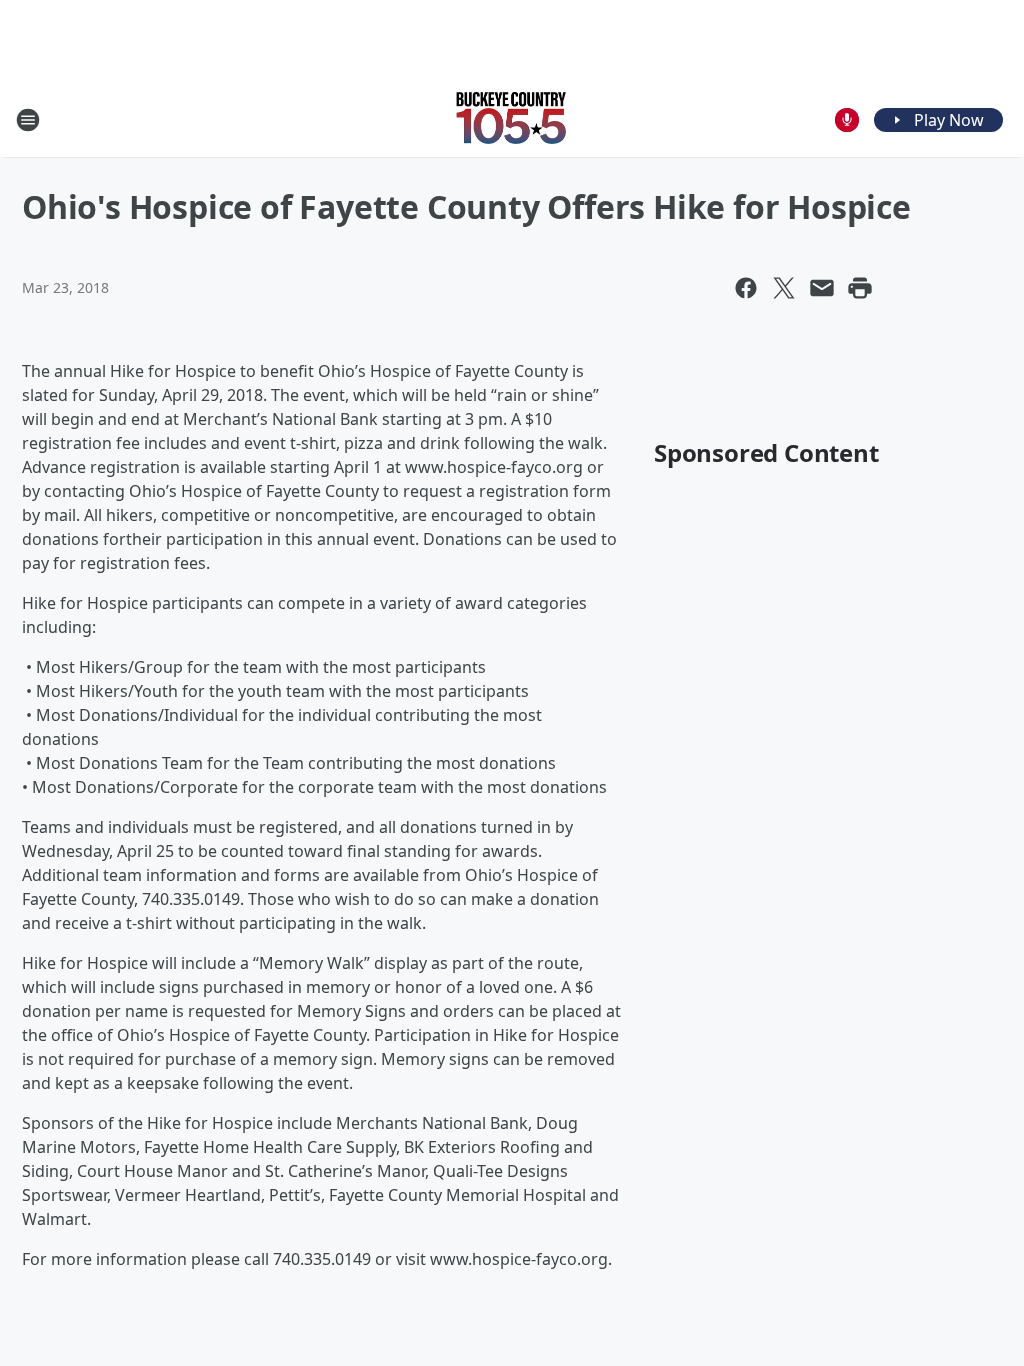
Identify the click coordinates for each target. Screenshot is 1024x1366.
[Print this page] (860, 288)
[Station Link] (512, 119)
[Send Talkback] (847, 120)
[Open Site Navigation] (28, 120)
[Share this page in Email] (822, 288)
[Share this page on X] (784, 288)
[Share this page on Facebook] (746, 288)
